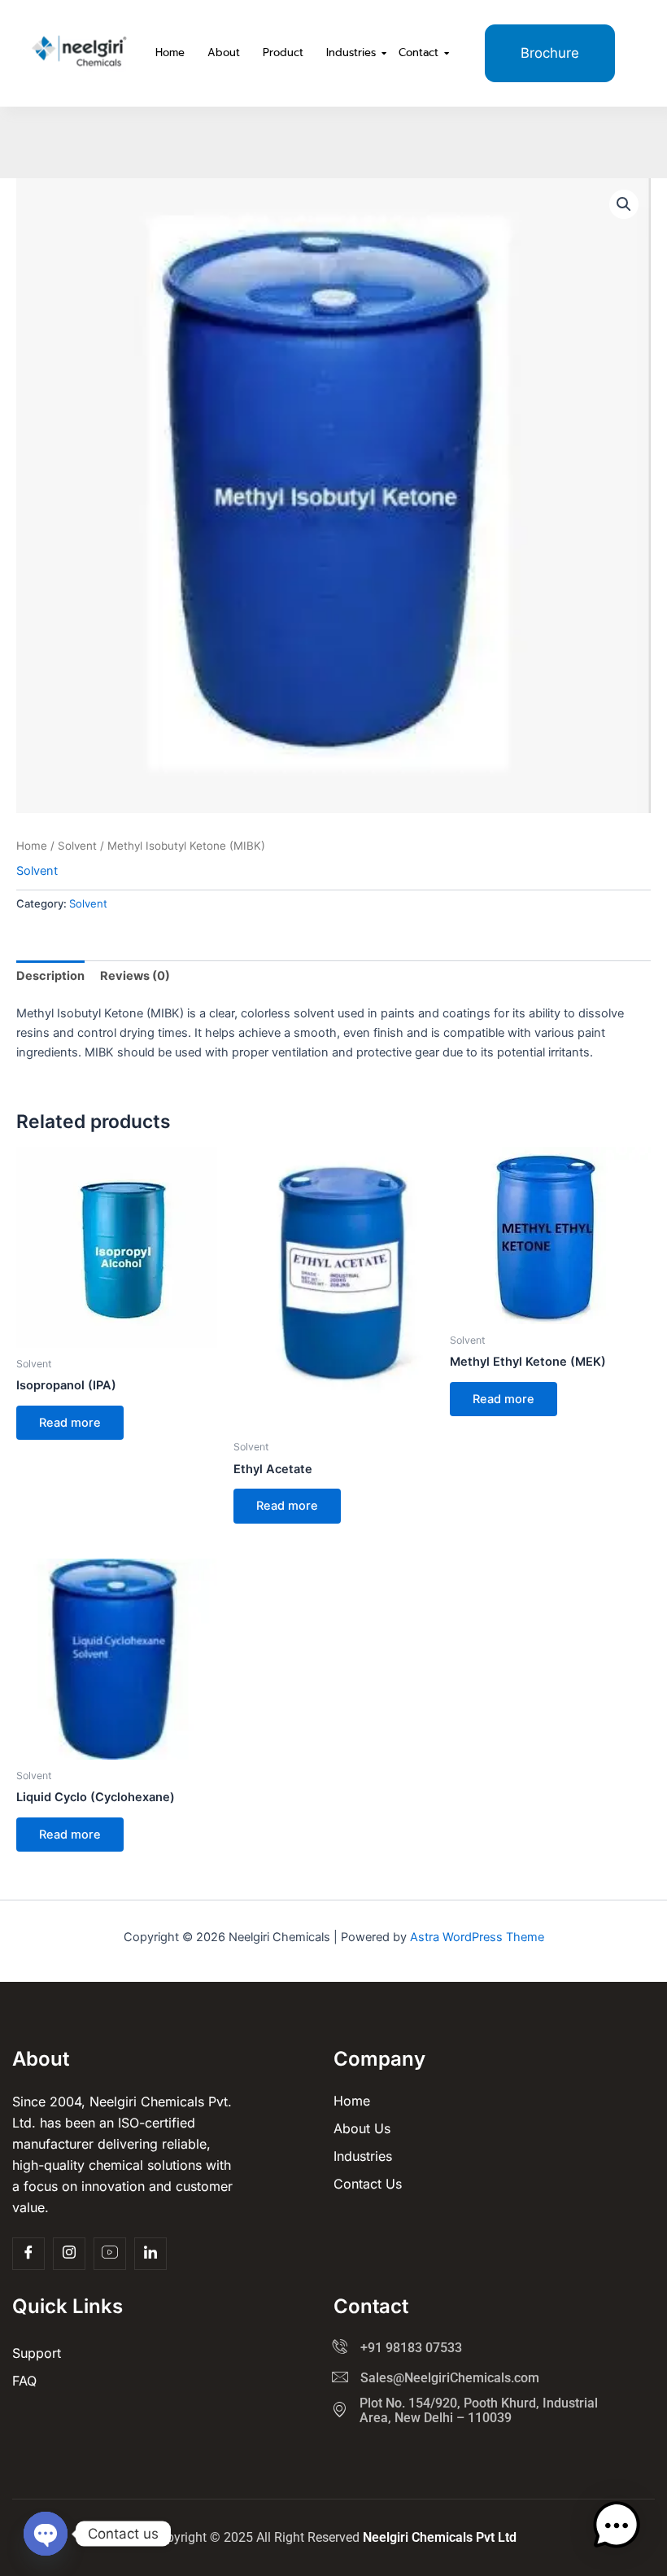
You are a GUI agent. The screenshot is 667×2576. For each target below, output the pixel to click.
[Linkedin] (150, 2254)
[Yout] (110, 2254)
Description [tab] (50, 976)
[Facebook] (28, 2254)
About (224, 52)
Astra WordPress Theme (477, 1937)
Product (283, 52)
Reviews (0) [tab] (135, 976)
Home (170, 52)
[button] (624, 204)
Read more (70, 1423)
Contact (419, 52)
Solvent (77, 846)
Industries (351, 52)
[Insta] (69, 2254)
